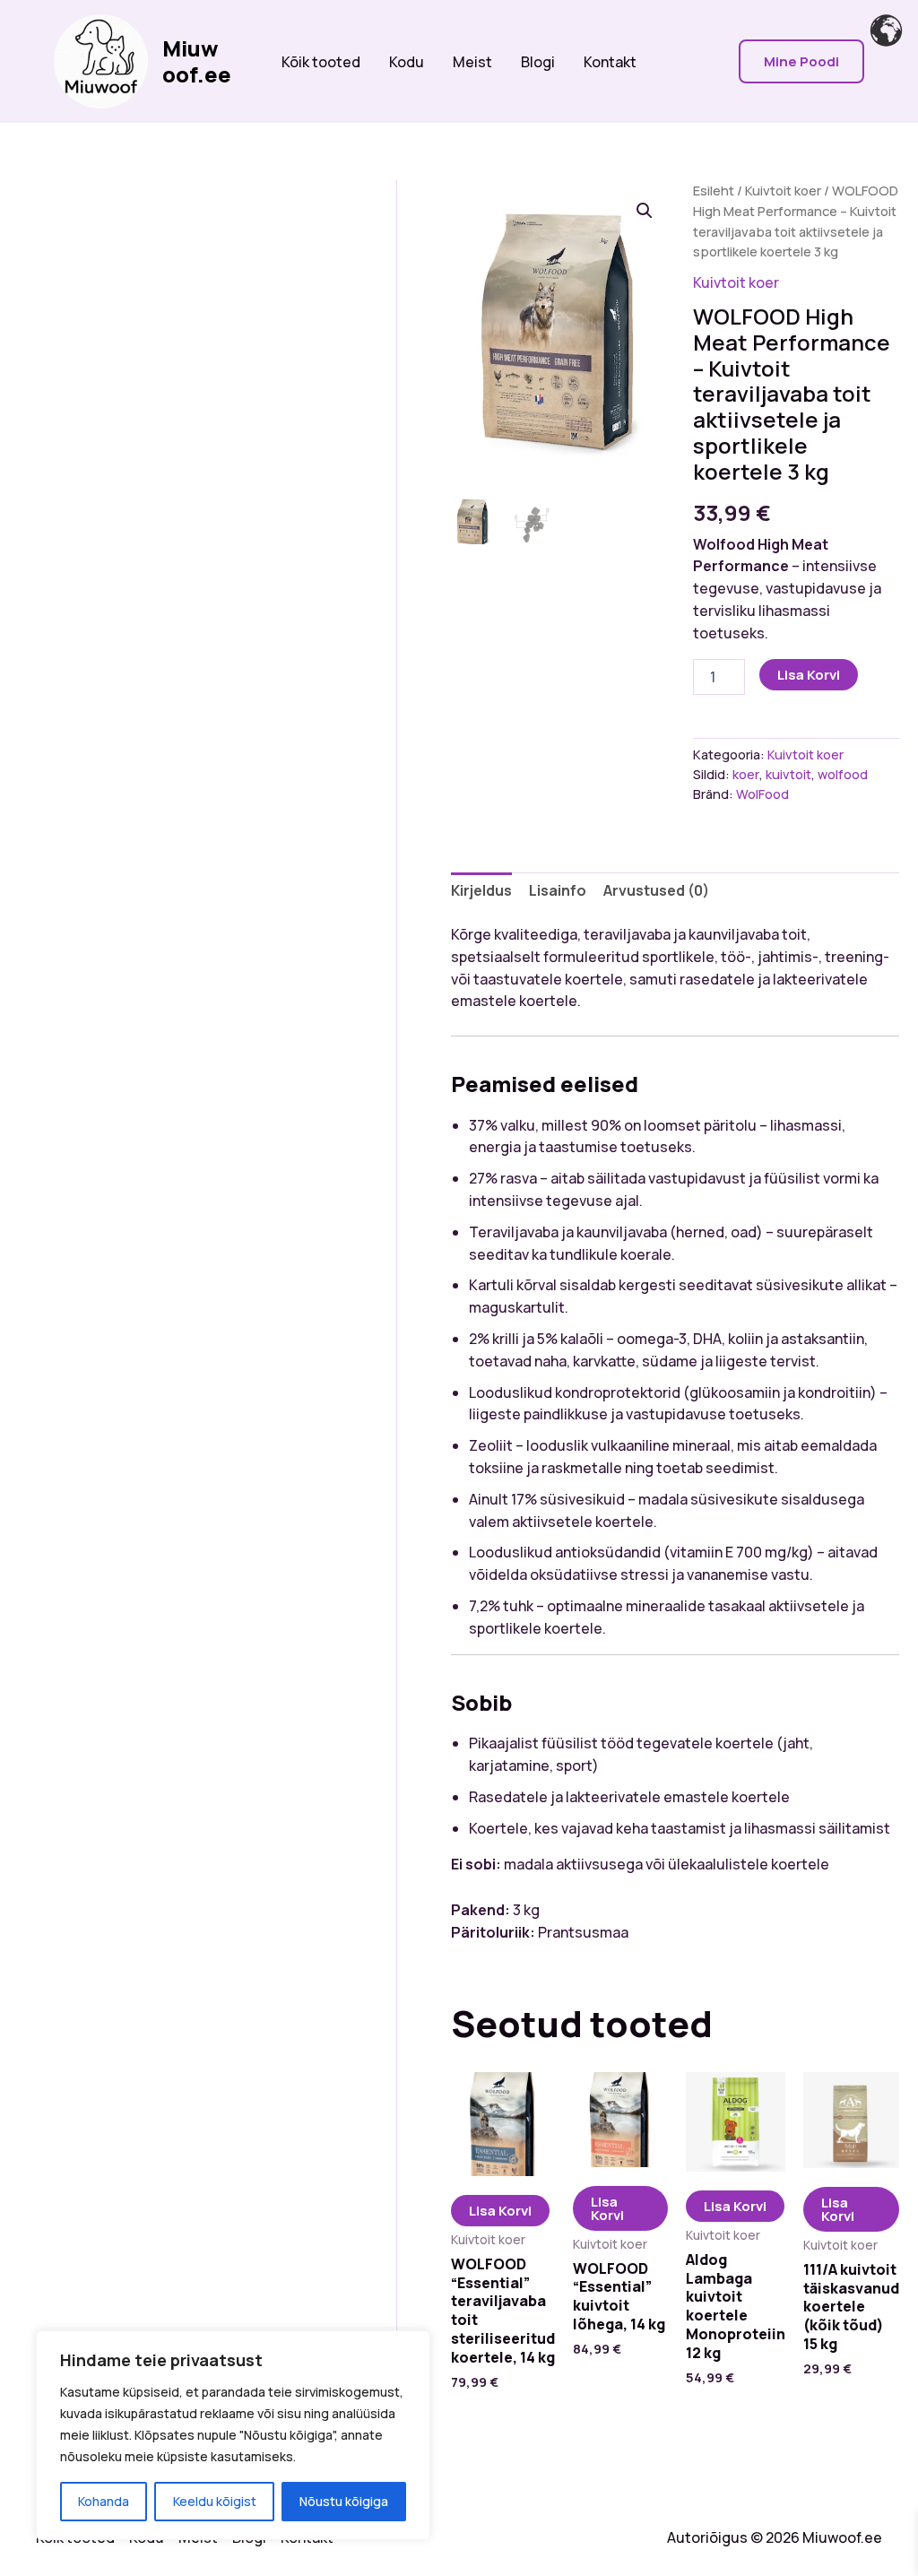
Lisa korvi (809, 675)
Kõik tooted (321, 62)
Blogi (538, 62)
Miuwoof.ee (197, 61)
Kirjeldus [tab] (481, 890)
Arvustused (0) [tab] (656, 890)
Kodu (407, 62)
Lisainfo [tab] (558, 890)
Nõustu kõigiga (344, 2501)
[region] (233, 2435)
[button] (801, 61)
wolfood (843, 774)
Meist (472, 62)
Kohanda (104, 2501)
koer (746, 774)
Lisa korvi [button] (500, 2211)
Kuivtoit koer (783, 190)
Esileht (714, 190)
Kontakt (610, 62)
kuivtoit (788, 774)
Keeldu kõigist (215, 2501)
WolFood (762, 794)
